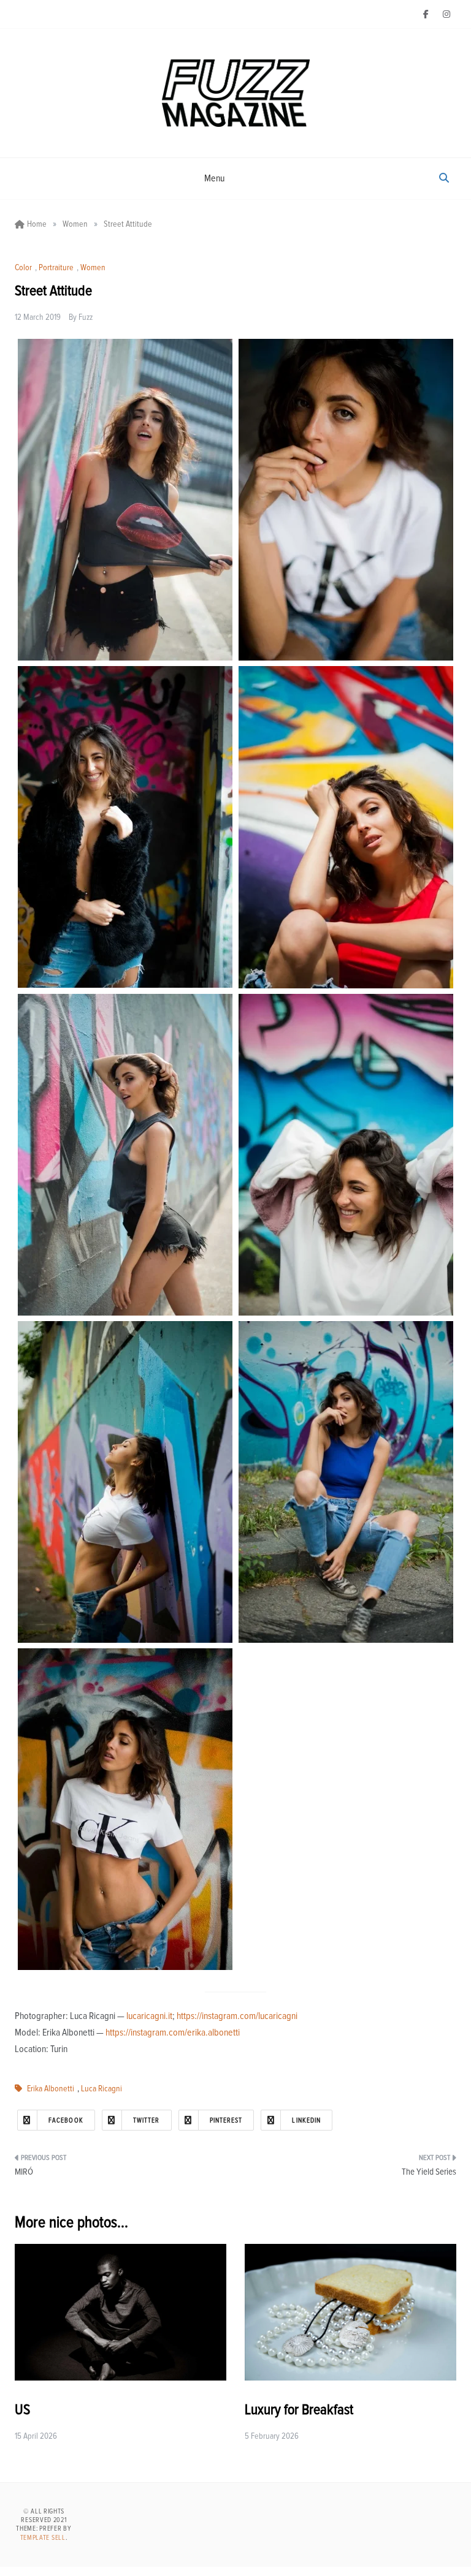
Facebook (66, 2120)
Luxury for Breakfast (299, 2410)
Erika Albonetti (51, 2089)
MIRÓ (24, 2172)
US (22, 2410)
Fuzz (86, 317)
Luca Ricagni (101, 2089)
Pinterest (226, 2120)
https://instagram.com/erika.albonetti (173, 2032)
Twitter (147, 2120)
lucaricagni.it (149, 2016)
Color (23, 268)
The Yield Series (429, 2172)
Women (93, 268)
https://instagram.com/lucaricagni (237, 2016)
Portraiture (56, 268)
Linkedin (306, 2120)
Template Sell (43, 2538)
